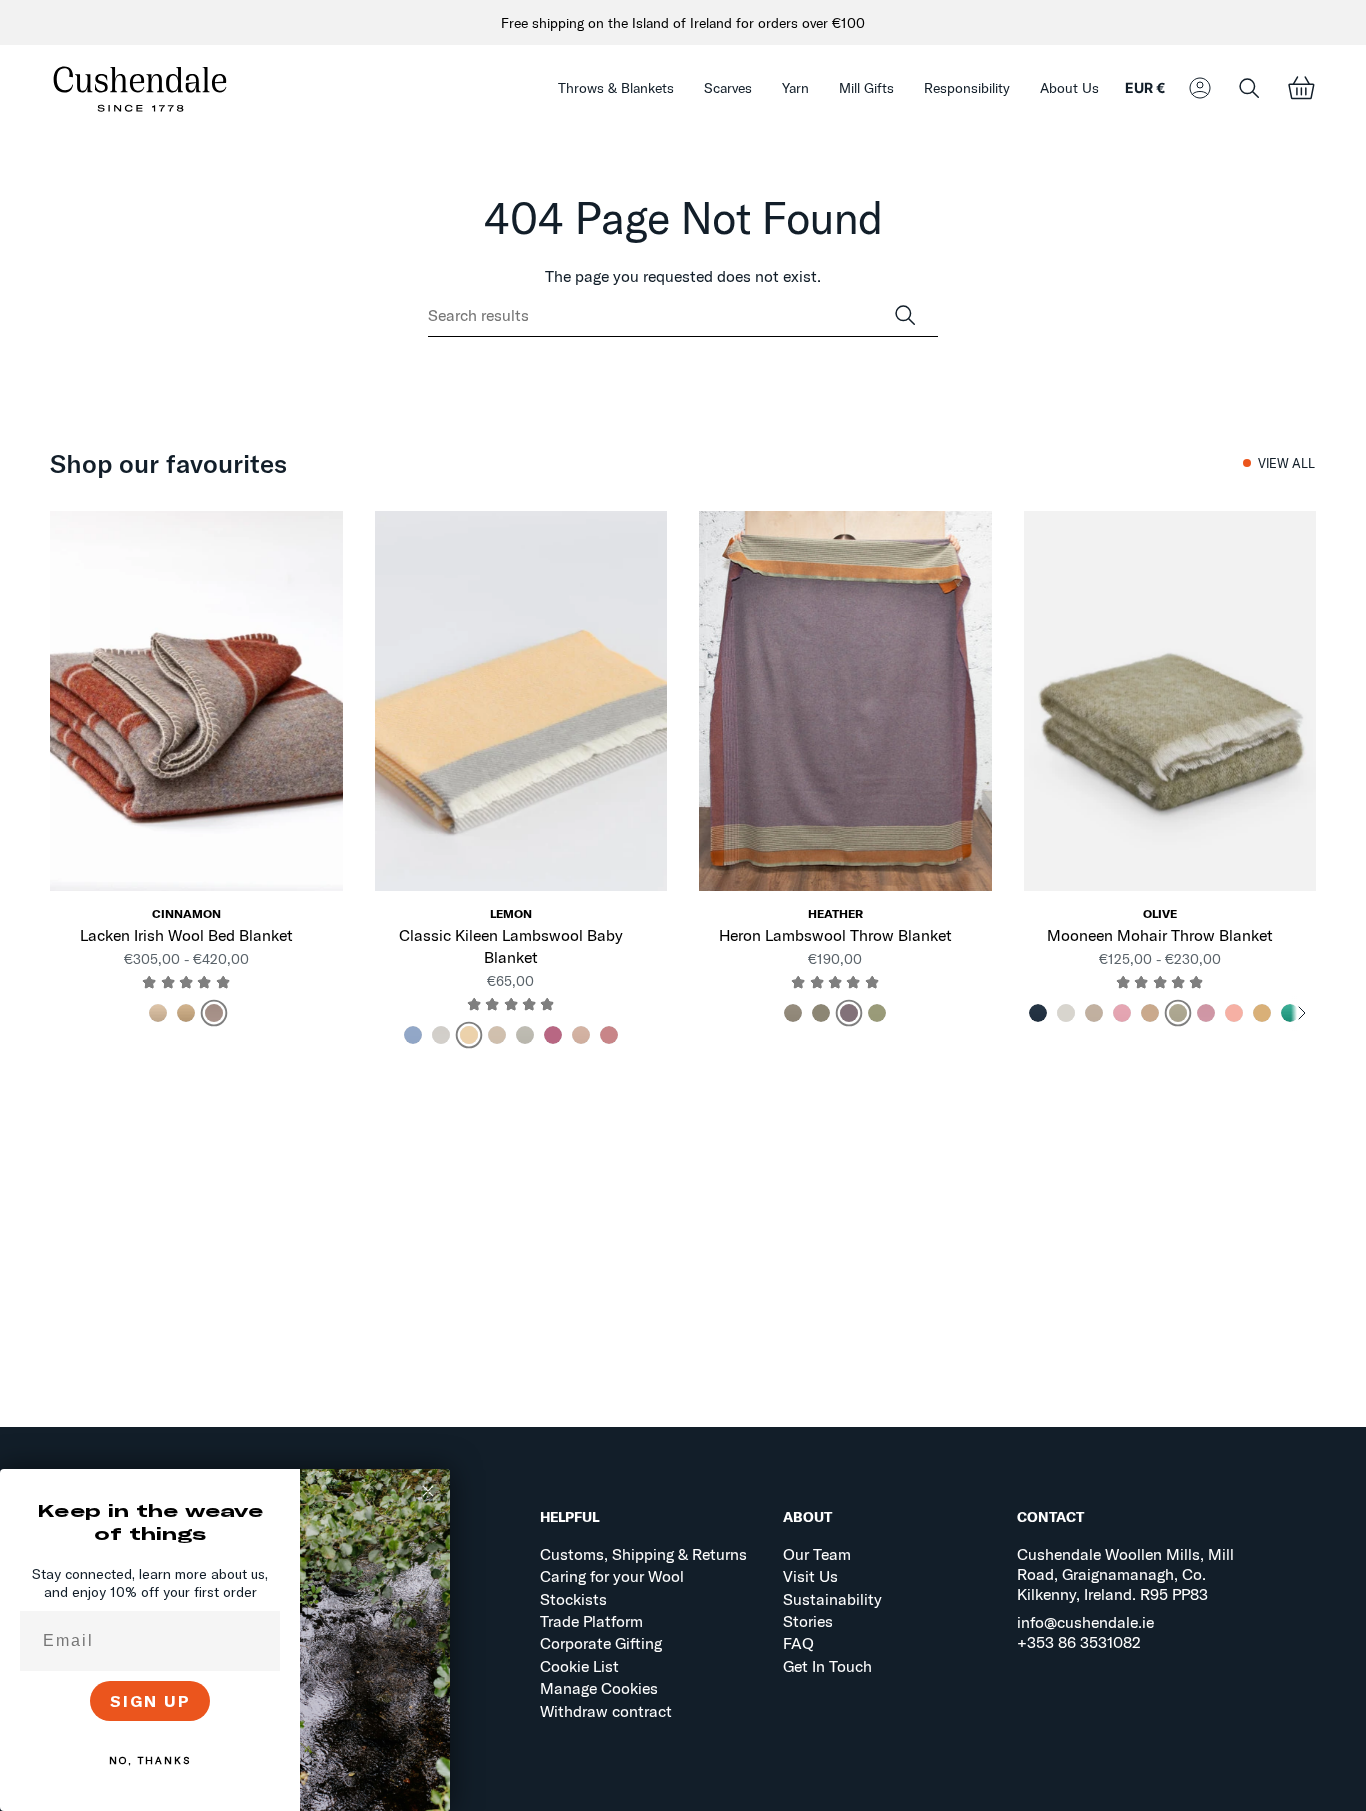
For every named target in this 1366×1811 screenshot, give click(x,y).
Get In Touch (827, 1666)
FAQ (798, 1643)
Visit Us (810, 1576)
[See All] (1301, 1013)
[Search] (905, 315)
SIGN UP (150, 1701)
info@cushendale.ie (1085, 1622)
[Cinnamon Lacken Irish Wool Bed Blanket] (196, 701)
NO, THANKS (150, 1760)
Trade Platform (591, 1621)
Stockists (573, 1599)
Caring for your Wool (612, 1576)
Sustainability (832, 1599)
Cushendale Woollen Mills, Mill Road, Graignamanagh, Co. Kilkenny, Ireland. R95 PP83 (1125, 1574)
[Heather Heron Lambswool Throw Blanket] (845, 701)
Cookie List (579, 1666)
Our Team (817, 1554)
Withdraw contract (606, 1711)
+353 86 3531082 (1079, 1642)
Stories (808, 1621)
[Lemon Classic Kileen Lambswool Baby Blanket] (521, 701)
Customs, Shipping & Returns (643, 1554)
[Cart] (1301, 88)
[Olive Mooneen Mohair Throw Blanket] (1170, 701)
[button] (616, 88)
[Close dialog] (428, 1491)
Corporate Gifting (601, 1643)
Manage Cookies (599, 1688)
